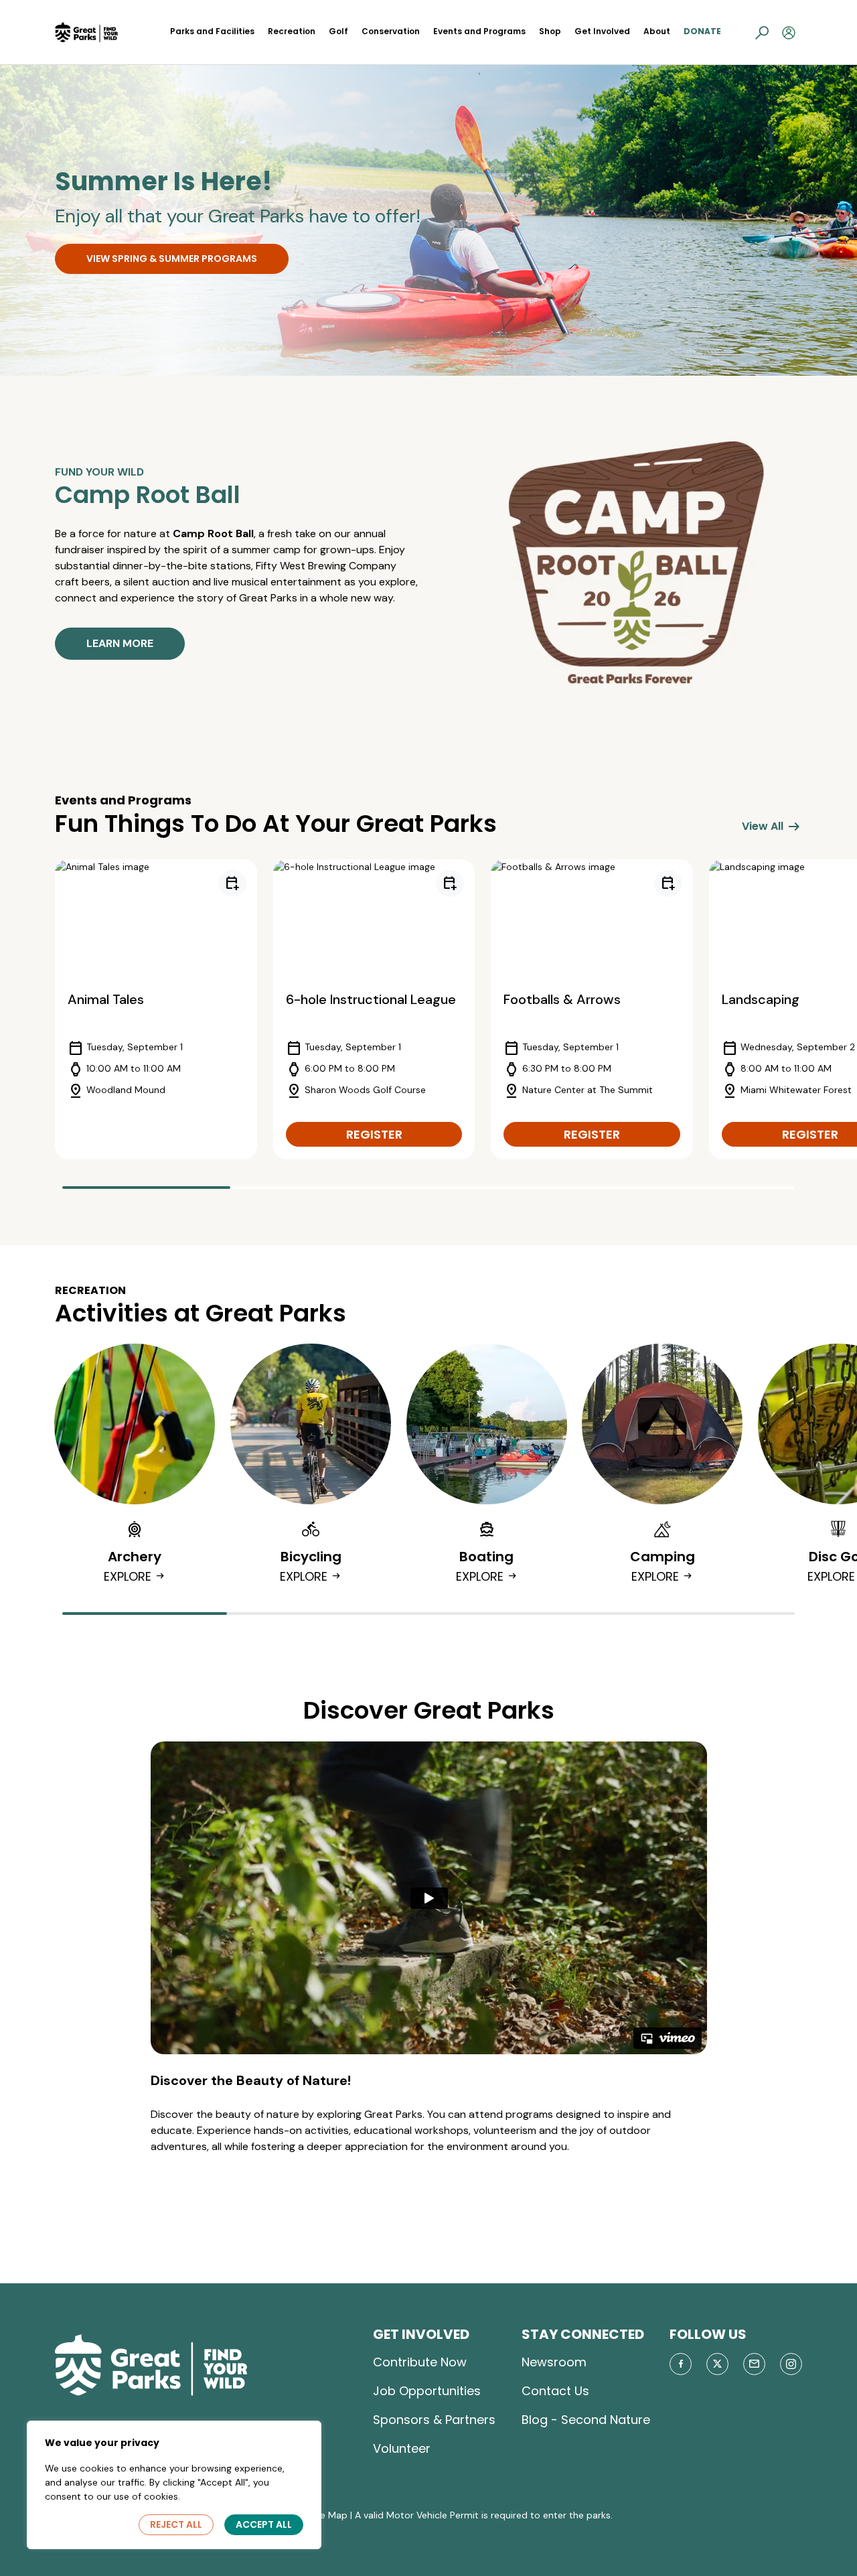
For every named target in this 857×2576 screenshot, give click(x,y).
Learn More (120, 643)
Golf (338, 31)
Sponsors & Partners (434, 2420)
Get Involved (602, 31)
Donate (702, 31)
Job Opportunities (427, 2391)
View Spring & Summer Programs (172, 259)
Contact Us (555, 2391)
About (657, 31)
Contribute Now (420, 2362)
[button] (762, 32)
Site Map (328, 2515)
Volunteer (402, 2448)
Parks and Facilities (212, 31)
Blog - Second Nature (586, 2420)
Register (374, 1134)
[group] (156, 1009)
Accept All (264, 2524)
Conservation (391, 31)
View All (772, 827)
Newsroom (554, 2362)
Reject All (176, 2524)
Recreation (292, 31)
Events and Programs (479, 31)
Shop (550, 31)
